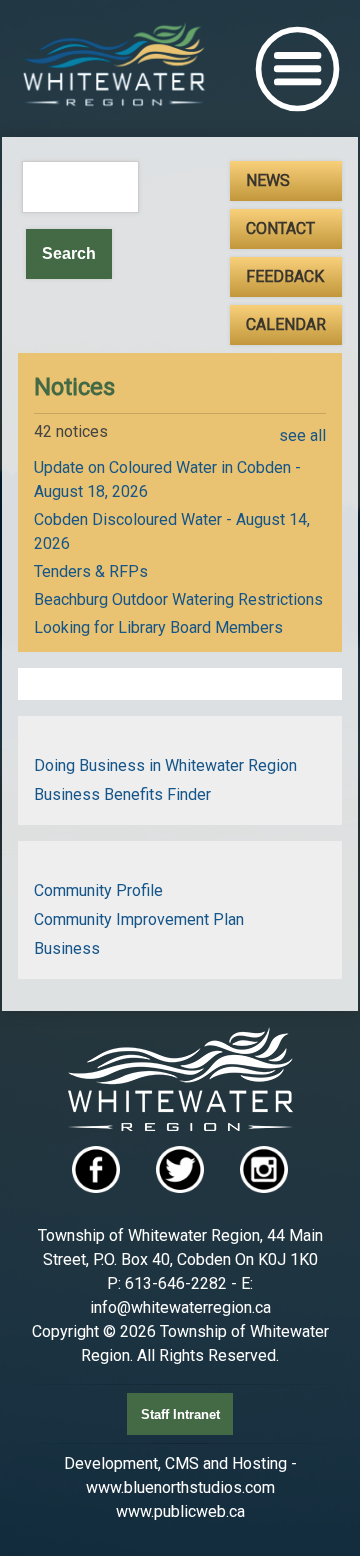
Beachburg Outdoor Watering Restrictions (178, 599)
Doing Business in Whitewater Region (165, 765)
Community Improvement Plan (139, 919)
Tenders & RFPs (91, 571)
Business (67, 948)
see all (302, 435)
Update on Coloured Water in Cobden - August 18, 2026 (167, 479)
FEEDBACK (285, 276)
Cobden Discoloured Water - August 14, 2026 (172, 531)
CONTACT (280, 228)
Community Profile (98, 890)
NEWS (268, 180)
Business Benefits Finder (122, 794)
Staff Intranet (180, 1414)
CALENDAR (286, 324)
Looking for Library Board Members (158, 627)
